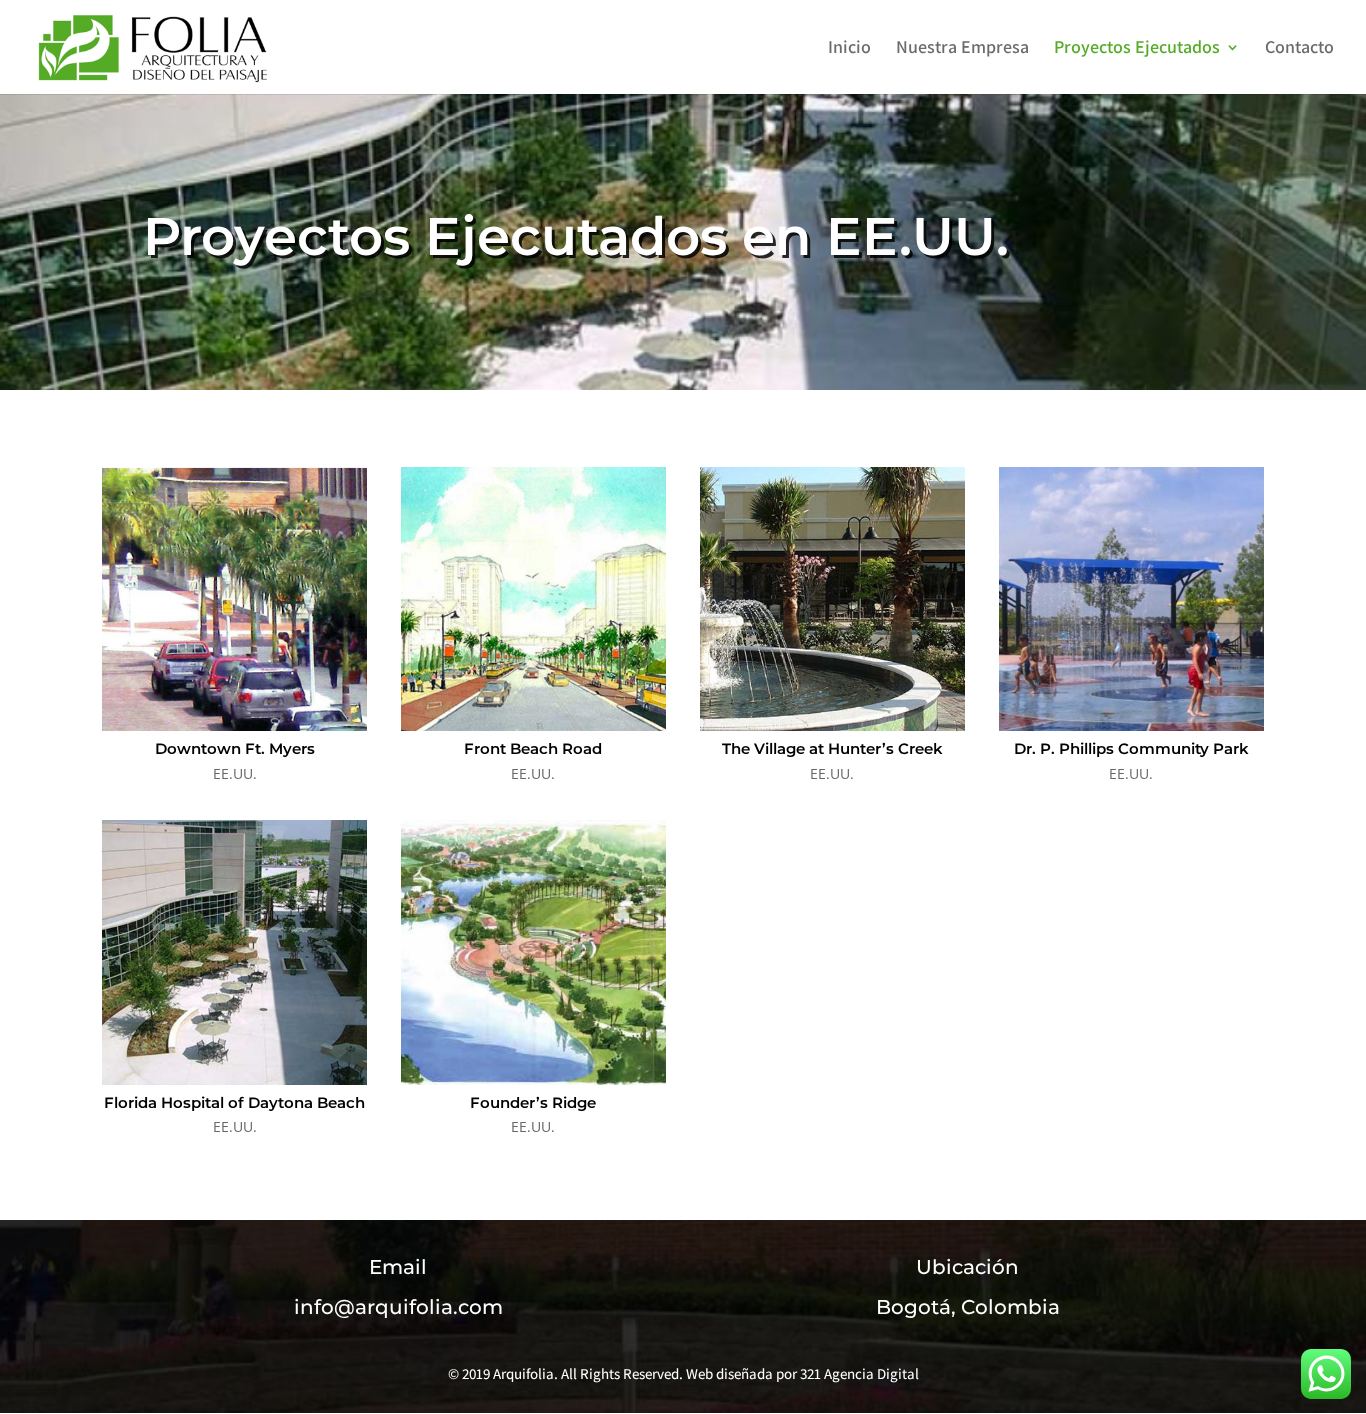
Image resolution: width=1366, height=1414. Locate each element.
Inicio (849, 49)
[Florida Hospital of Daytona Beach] (234, 952)
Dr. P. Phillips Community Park (1131, 748)
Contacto (1299, 49)
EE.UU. (235, 773)
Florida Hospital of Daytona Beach (234, 1102)
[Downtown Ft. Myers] (234, 599)
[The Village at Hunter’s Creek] (832, 599)
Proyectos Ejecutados (1137, 49)
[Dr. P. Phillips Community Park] (1131, 599)
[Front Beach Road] (533, 599)
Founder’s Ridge (533, 1102)
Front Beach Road (533, 748)
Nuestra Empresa (962, 49)
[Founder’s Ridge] (533, 952)
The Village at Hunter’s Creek (832, 748)
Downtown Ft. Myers (235, 748)
